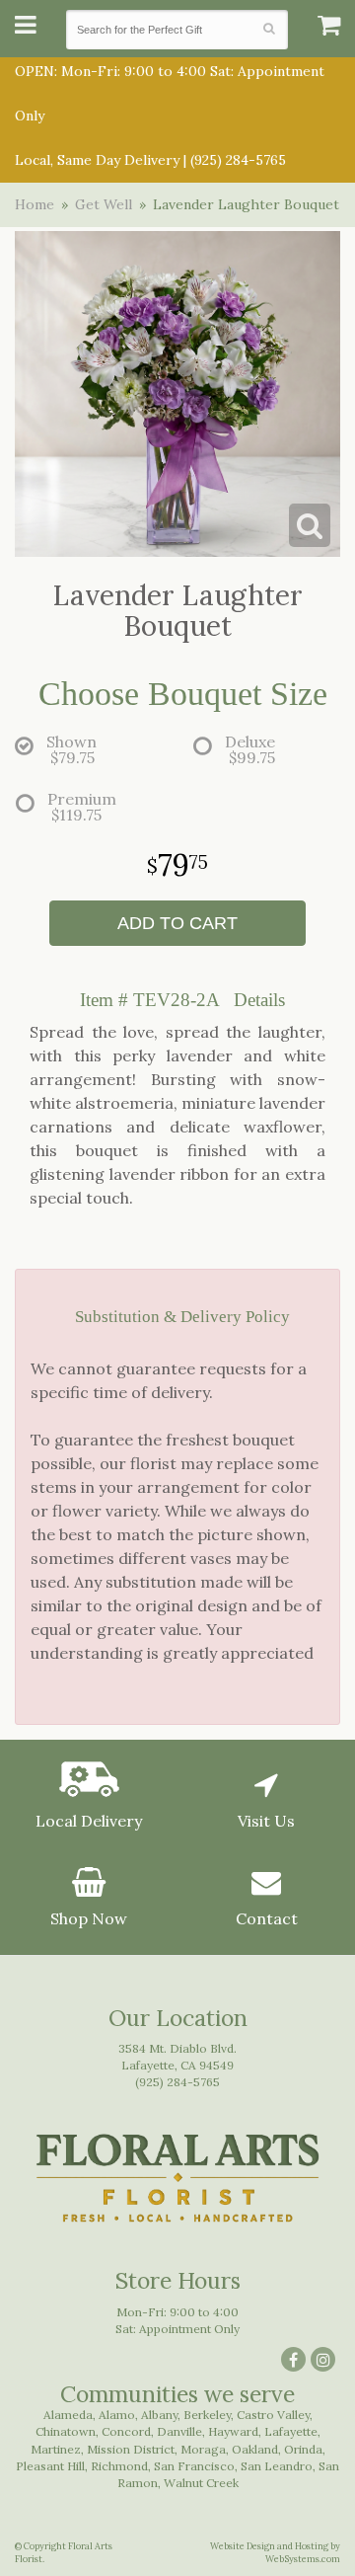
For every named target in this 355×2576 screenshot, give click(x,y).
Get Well (104, 204)
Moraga (203, 2449)
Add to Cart (177, 923)
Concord (126, 2431)
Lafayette (291, 2431)
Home (35, 204)
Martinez (56, 2449)
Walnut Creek (201, 2483)
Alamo (117, 2415)
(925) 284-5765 (238, 160)
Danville (179, 2431)
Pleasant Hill (50, 2466)
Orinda (303, 2449)
